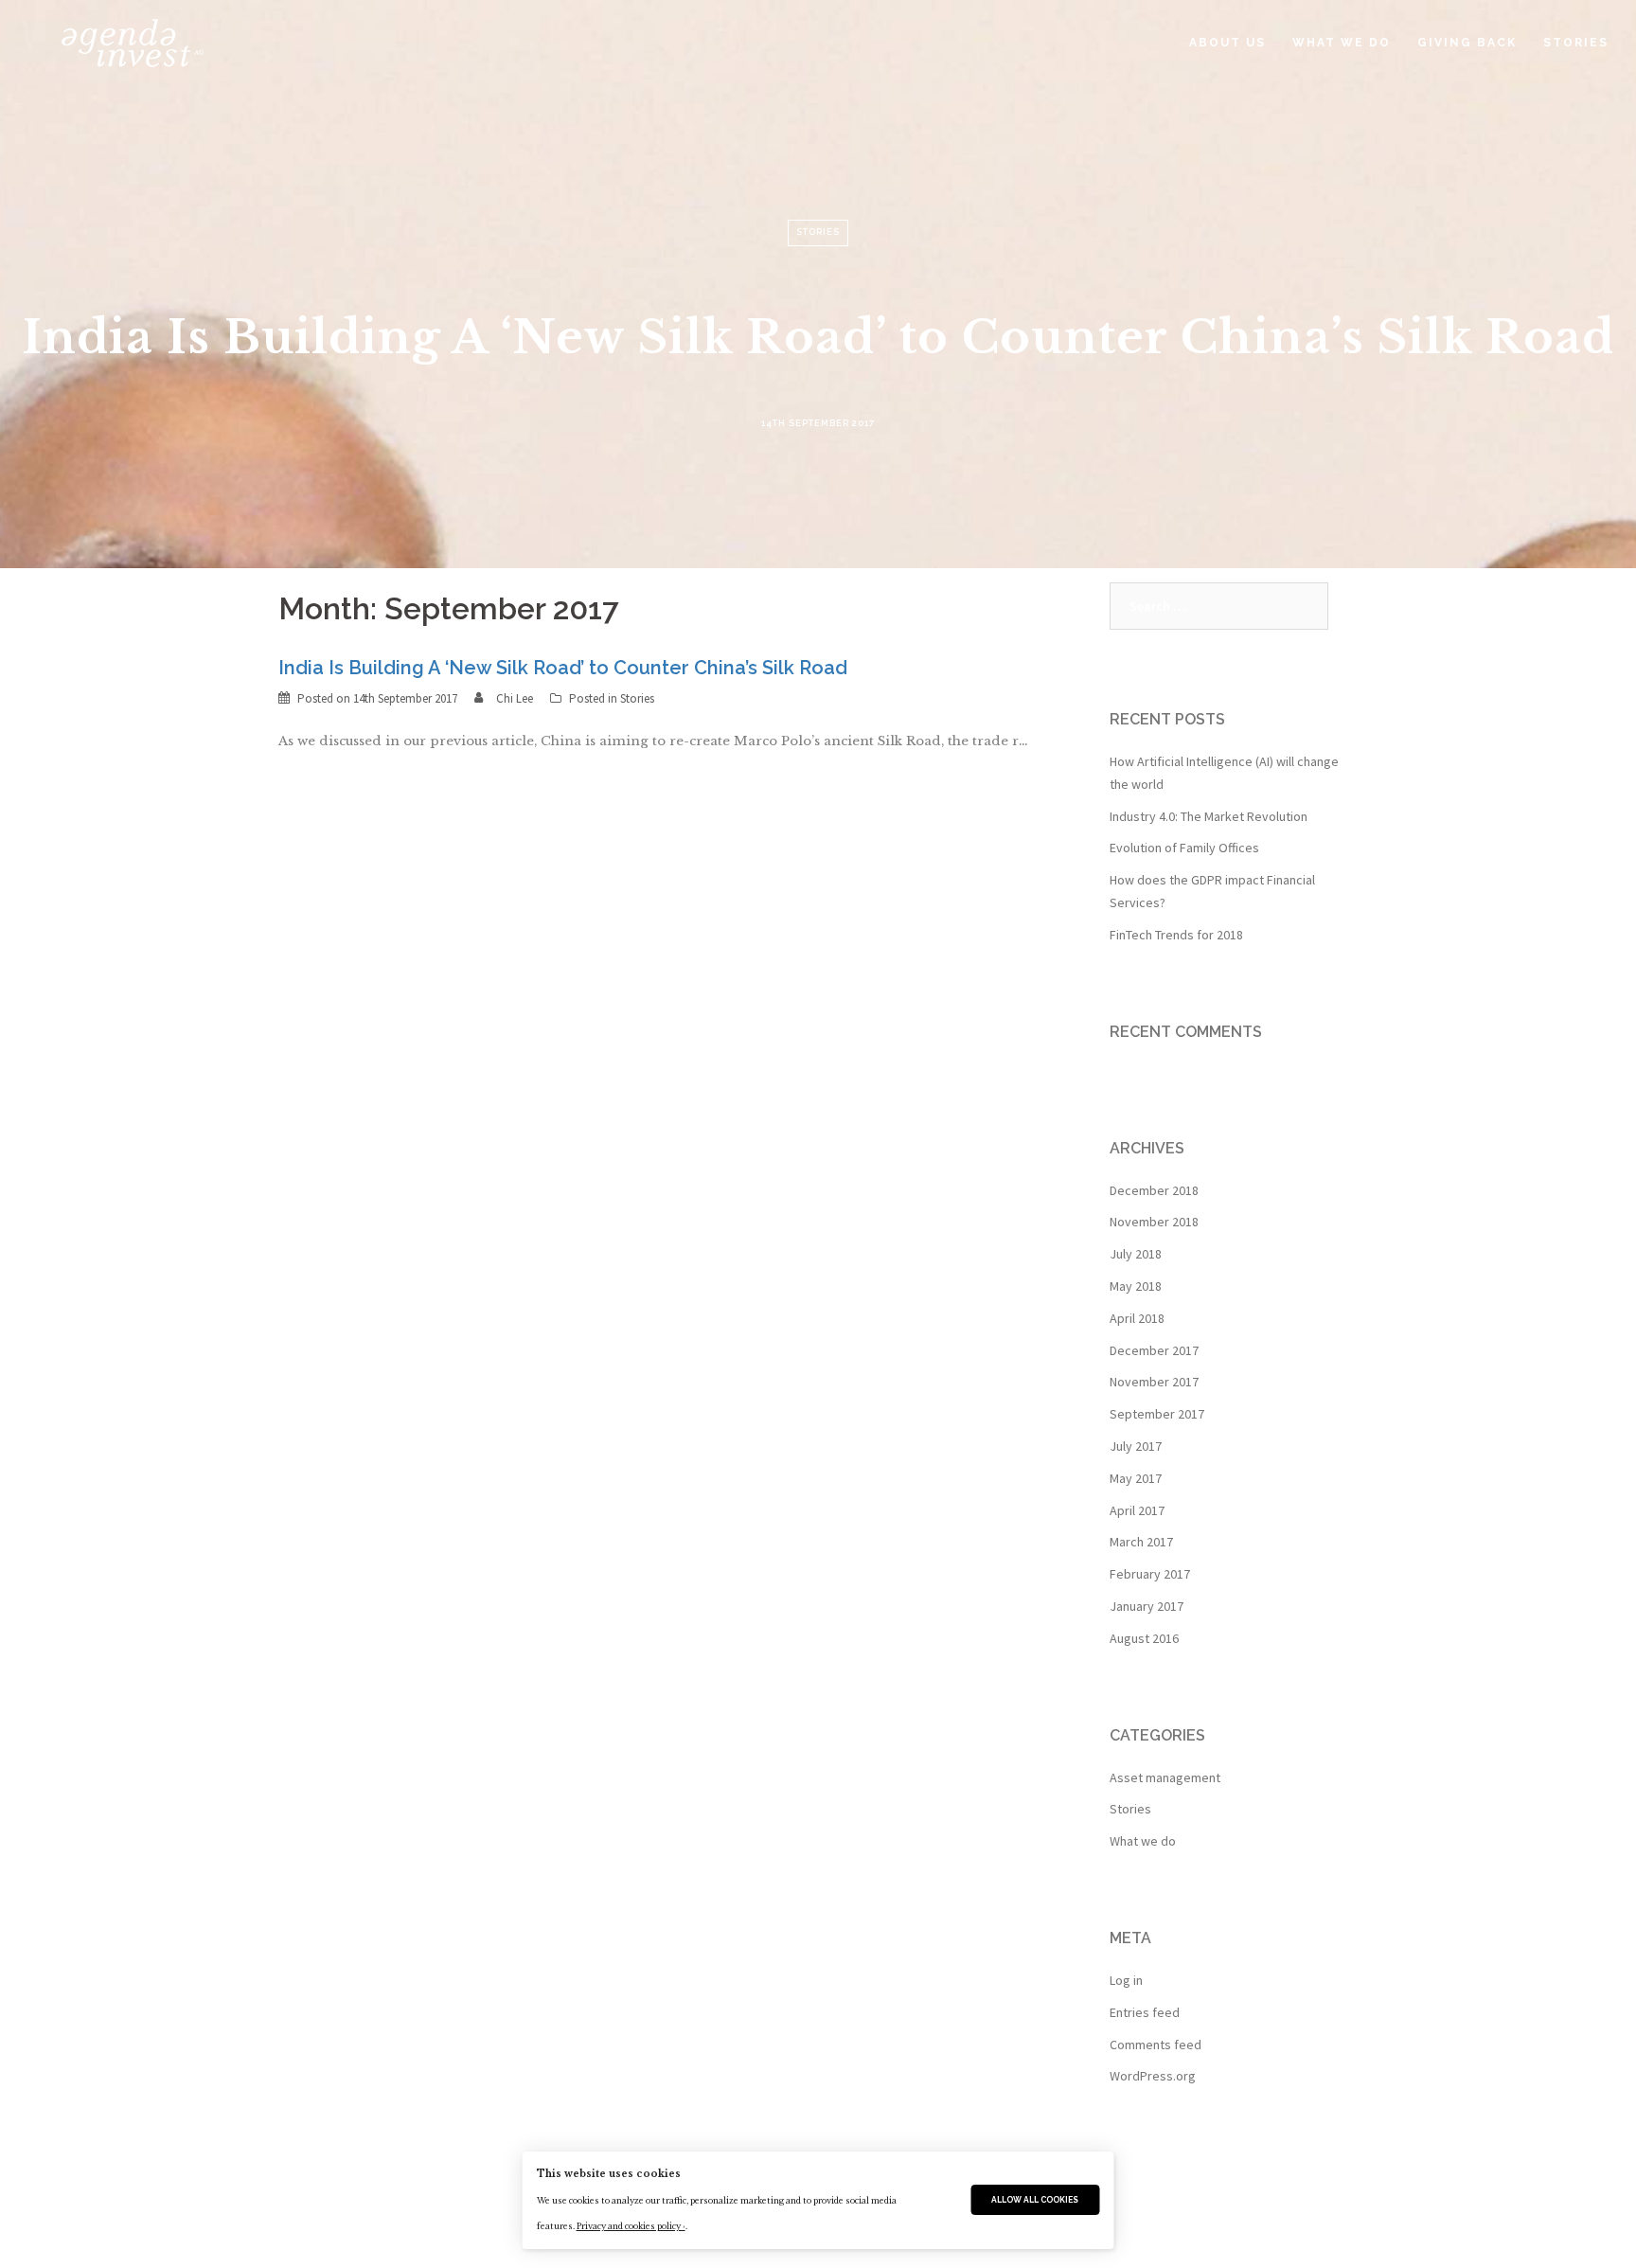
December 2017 (1154, 1350)
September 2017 (1157, 1414)
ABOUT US (1227, 43)
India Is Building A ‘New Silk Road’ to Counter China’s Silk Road (563, 668)
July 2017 (1136, 1446)
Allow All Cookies (1035, 2200)
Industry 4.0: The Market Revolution (1209, 816)
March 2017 (1141, 1542)
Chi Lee (515, 698)
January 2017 (1147, 1606)
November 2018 (1154, 1222)
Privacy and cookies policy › (631, 2226)
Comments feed (1156, 2045)
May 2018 (1136, 1286)
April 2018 (1137, 1318)
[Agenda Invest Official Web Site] (109, 42)
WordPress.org (1153, 2076)
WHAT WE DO (1342, 43)
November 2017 (1154, 1382)
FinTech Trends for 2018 (1176, 935)
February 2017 (1150, 1574)
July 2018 (1136, 1254)
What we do (1143, 1841)
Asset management (1165, 1777)
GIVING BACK (1467, 43)
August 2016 (1144, 1638)
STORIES (1576, 43)
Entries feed (1145, 2012)
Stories (637, 698)
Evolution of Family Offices (1184, 848)
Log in (1126, 1980)
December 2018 (1154, 1190)
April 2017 (1137, 1510)
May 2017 (1136, 1478)
